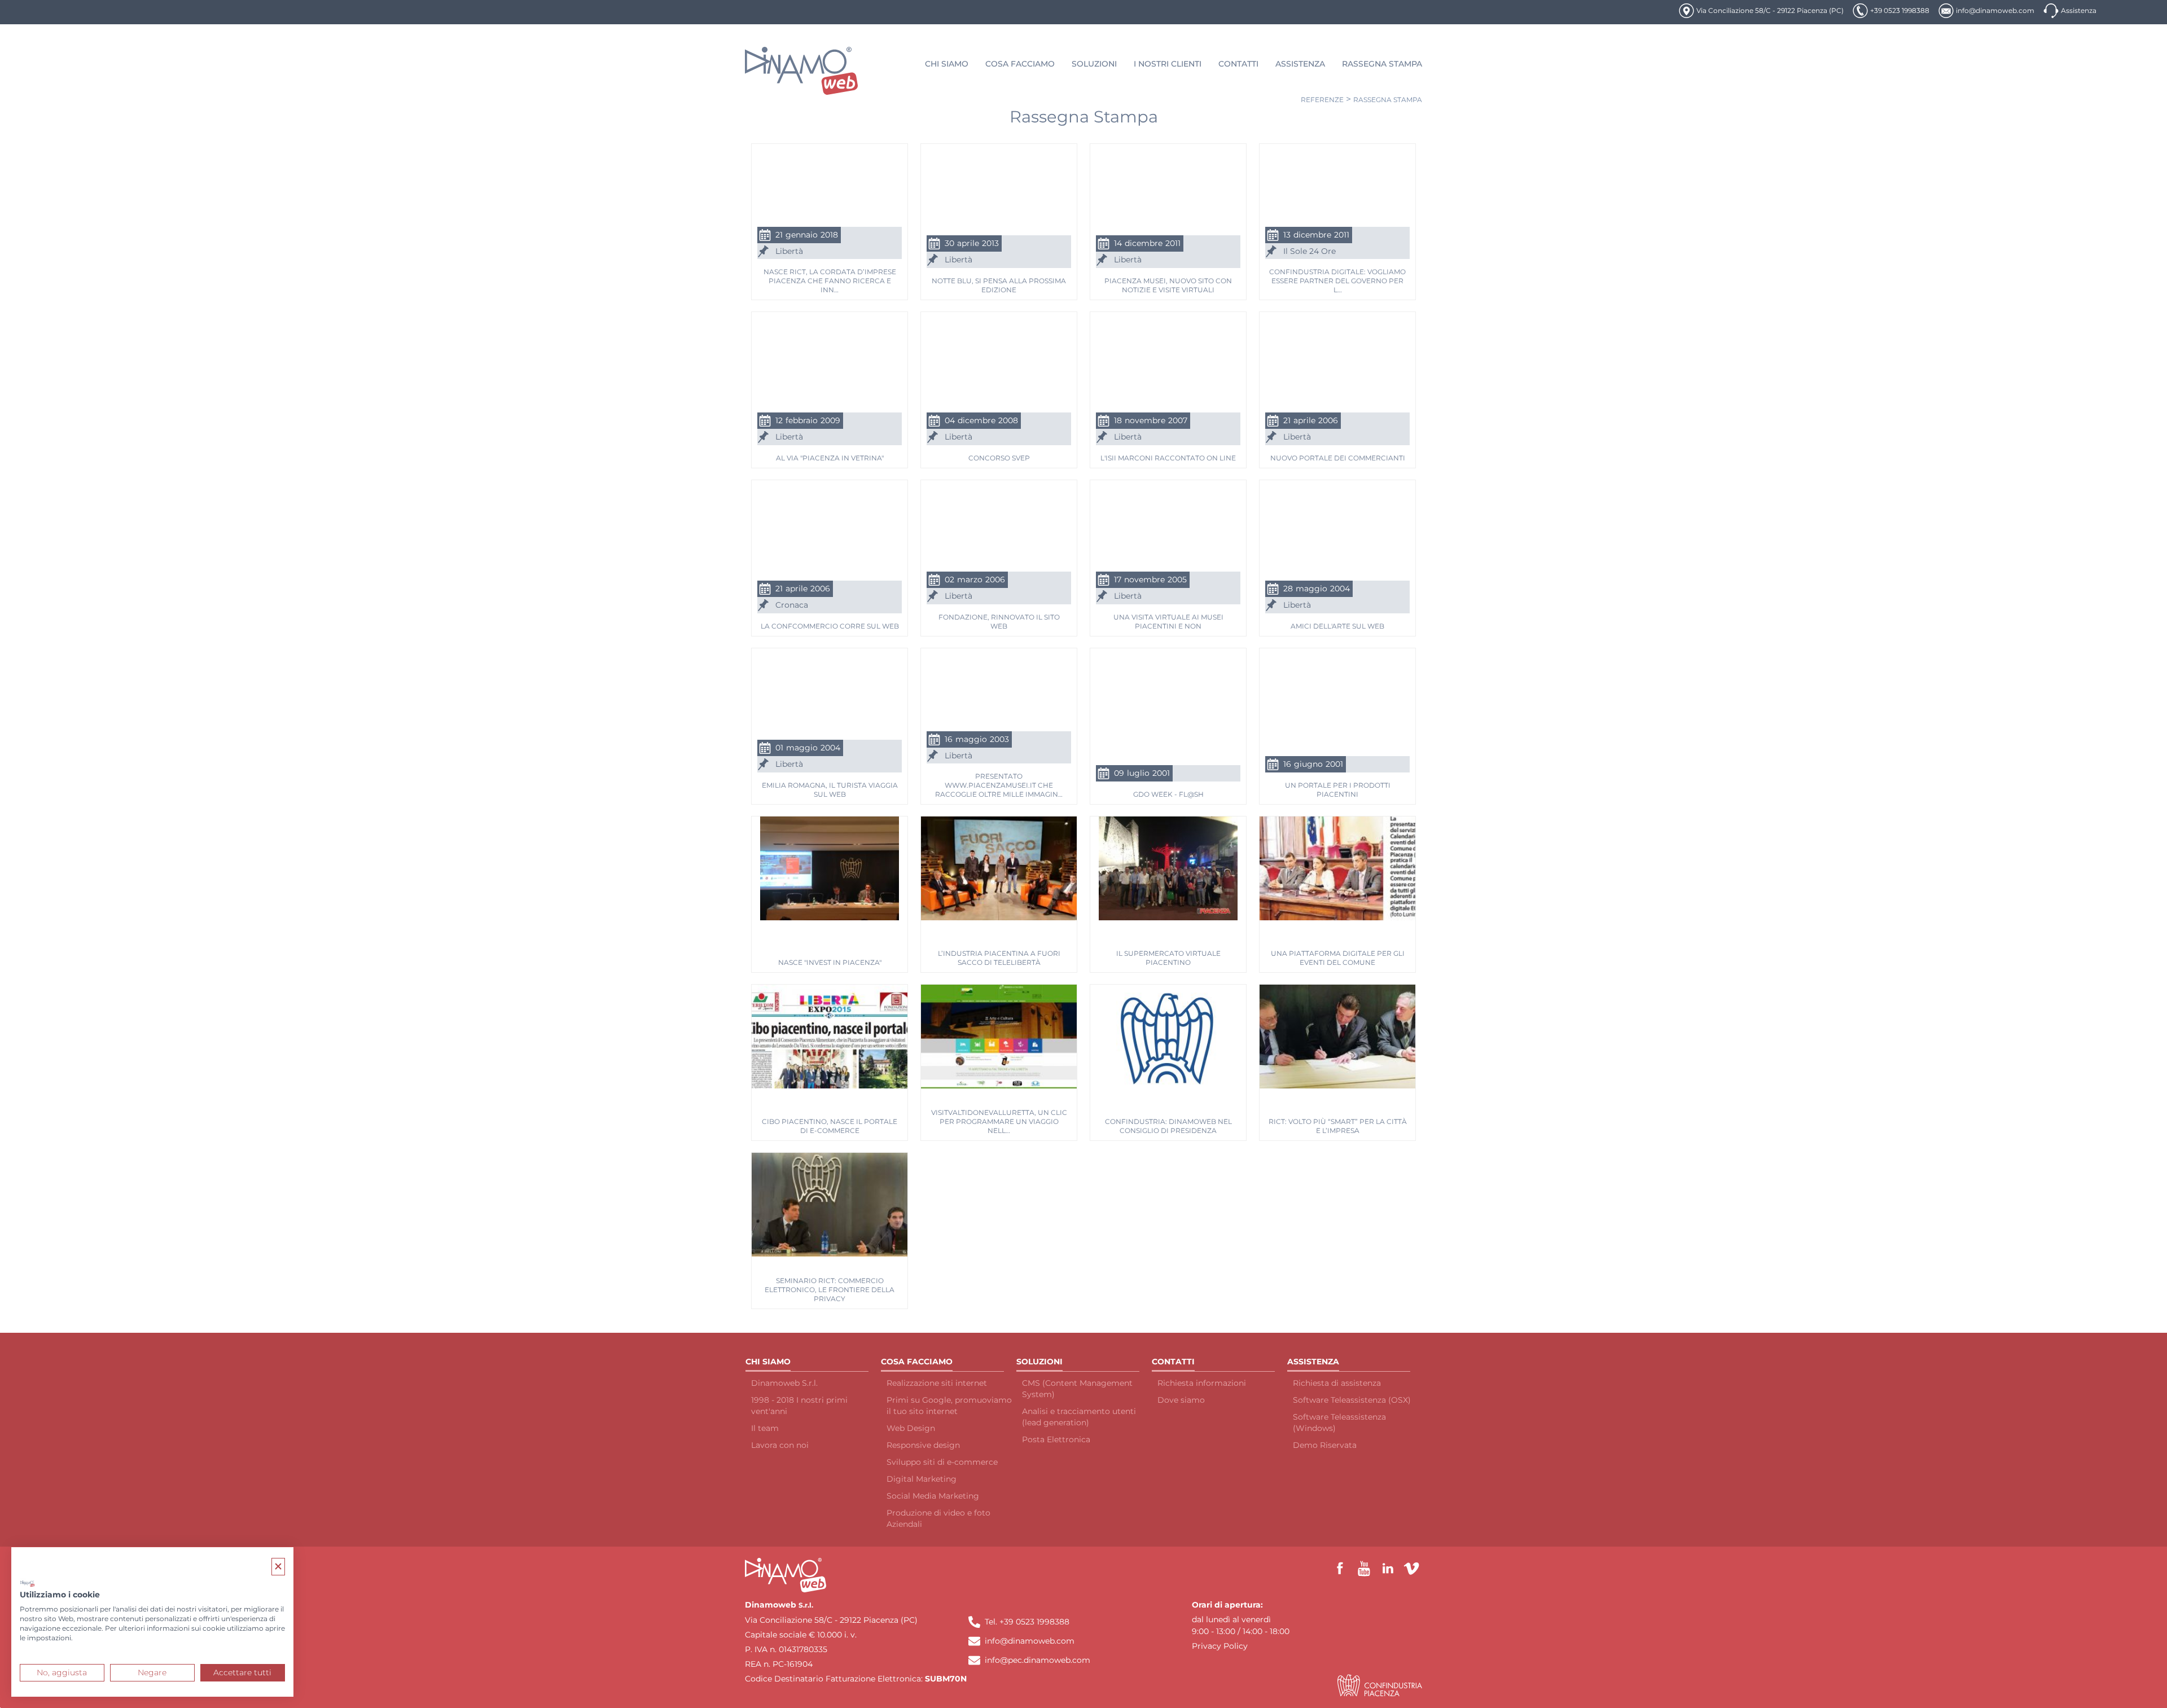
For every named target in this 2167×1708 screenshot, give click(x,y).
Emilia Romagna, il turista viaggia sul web (830, 790)
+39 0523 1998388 (1900, 10)
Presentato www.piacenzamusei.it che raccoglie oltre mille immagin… (999, 785)
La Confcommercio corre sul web (830, 626)
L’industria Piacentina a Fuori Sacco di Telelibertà (999, 958)
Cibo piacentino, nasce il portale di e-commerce (830, 1126)
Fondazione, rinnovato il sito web (999, 622)
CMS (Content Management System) (1077, 1389)
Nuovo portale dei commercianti (1338, 458)
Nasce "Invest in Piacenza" (830, 962)
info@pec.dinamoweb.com (1038, 1660)
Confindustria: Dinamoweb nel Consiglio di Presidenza (1168, 1126)
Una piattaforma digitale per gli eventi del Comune (1338, 958)
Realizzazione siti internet (937, 1383)
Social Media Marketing (933, 1496)
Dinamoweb (771, 1605)
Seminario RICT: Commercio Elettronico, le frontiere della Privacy (830, 1289)
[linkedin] (1388, 1569)
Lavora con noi (780, 1445)
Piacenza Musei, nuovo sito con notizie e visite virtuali (1168, 285)
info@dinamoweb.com (1995, 10)
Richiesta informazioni (1202, 1383)
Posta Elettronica (1056, 1439)
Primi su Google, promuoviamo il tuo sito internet (949, 1406)
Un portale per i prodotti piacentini (1338, 790)
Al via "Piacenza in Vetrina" (830, 458)
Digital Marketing (922, 1479)
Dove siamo (1181, 1400)
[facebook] (1340, 1569)
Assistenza (2079, 10)
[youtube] (1364, 1569)
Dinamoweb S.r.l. (784, 1383)
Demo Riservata (1325, 1445)
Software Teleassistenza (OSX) (1352, 1400)
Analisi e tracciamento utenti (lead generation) (1079, 1417)
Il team (765, 1428)
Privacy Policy (1220, 1646)
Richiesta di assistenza (1337, 1383)
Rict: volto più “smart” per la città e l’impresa (1338, 1126)
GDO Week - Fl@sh (1168, 794)
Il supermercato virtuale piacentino (1168, 958)
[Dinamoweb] (802, 71)
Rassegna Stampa (1388, 100)
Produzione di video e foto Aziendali (938, 1518)
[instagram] (1411, 1569)
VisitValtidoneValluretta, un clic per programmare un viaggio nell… (999, 1121)
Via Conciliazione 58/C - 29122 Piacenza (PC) (1770, 10)
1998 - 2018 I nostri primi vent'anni (799, 1406)
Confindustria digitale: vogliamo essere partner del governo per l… (1337, 280)
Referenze (1322, 100)
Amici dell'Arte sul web (1337, 626)
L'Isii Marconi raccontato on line (1168, 458)
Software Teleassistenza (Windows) (1339, 1422)
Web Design (911, 1428)
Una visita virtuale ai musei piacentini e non (1168, 622)
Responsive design (923, 1445)
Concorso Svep (999, 458)
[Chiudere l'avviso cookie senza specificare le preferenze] (278, 1567)
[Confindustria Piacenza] (1380, 1685)
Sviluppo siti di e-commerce (942, 1462)
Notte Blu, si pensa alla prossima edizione (999, 285)
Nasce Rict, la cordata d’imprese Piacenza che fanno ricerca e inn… (830, 280)
